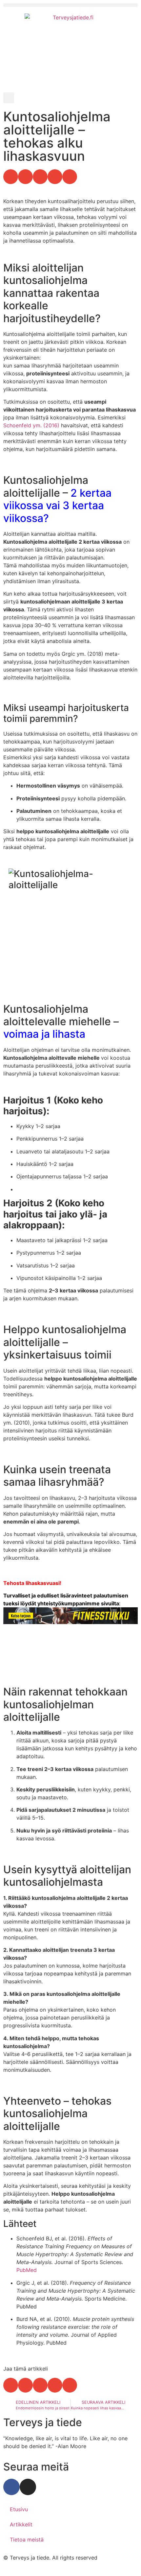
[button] (70, 5)
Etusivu (19, 2509)
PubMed (27, 2270)
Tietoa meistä (27, 2540)
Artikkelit (21, 2524)
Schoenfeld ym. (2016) (31, 425)
